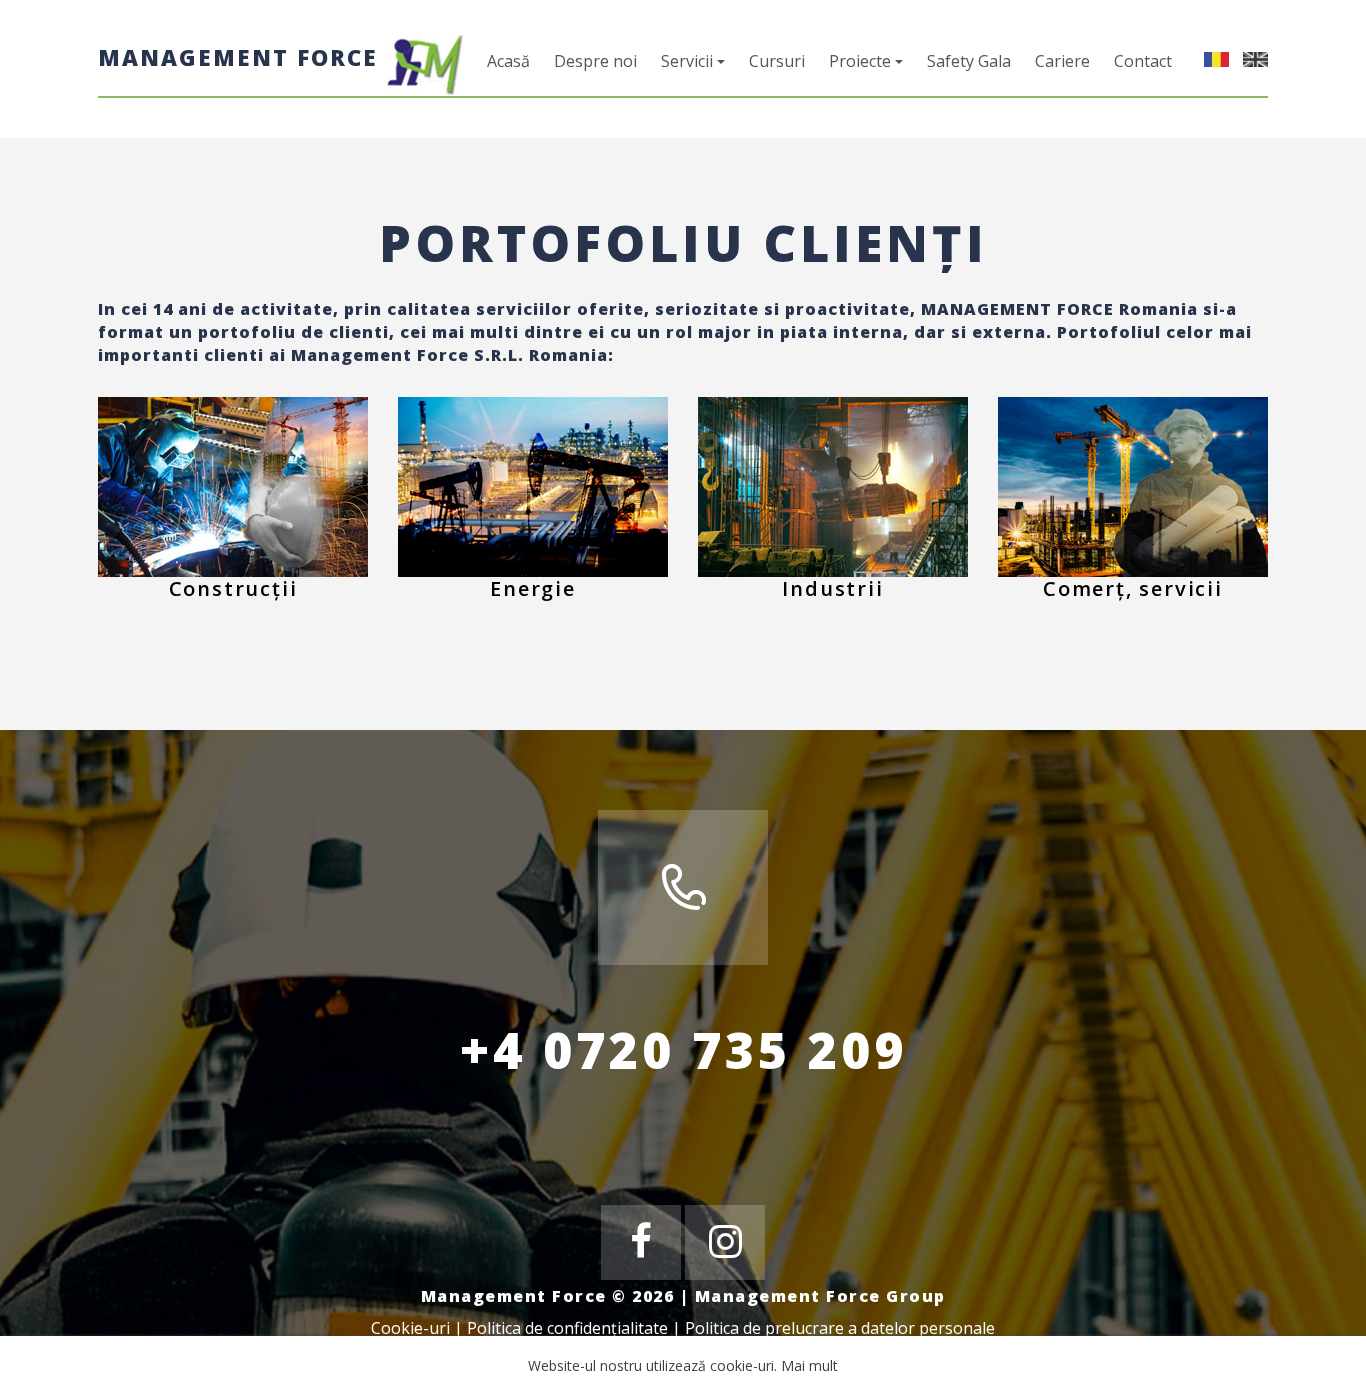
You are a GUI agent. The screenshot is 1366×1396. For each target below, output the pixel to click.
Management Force (242, 57)
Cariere (1062, 61)
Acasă (508, 61)
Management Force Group (820, 1296)
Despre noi (595, 61)
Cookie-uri (410, 1328)
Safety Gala (969, 61)
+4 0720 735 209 (683, 1050)
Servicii (687, 61)
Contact (1143, 61)
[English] (1250, 58)
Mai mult (809, 1365)
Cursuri (777, 61)
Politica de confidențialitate (567, 1328)
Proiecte (860, 61)
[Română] (1211, 58)
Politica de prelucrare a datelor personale (840, 1328)
